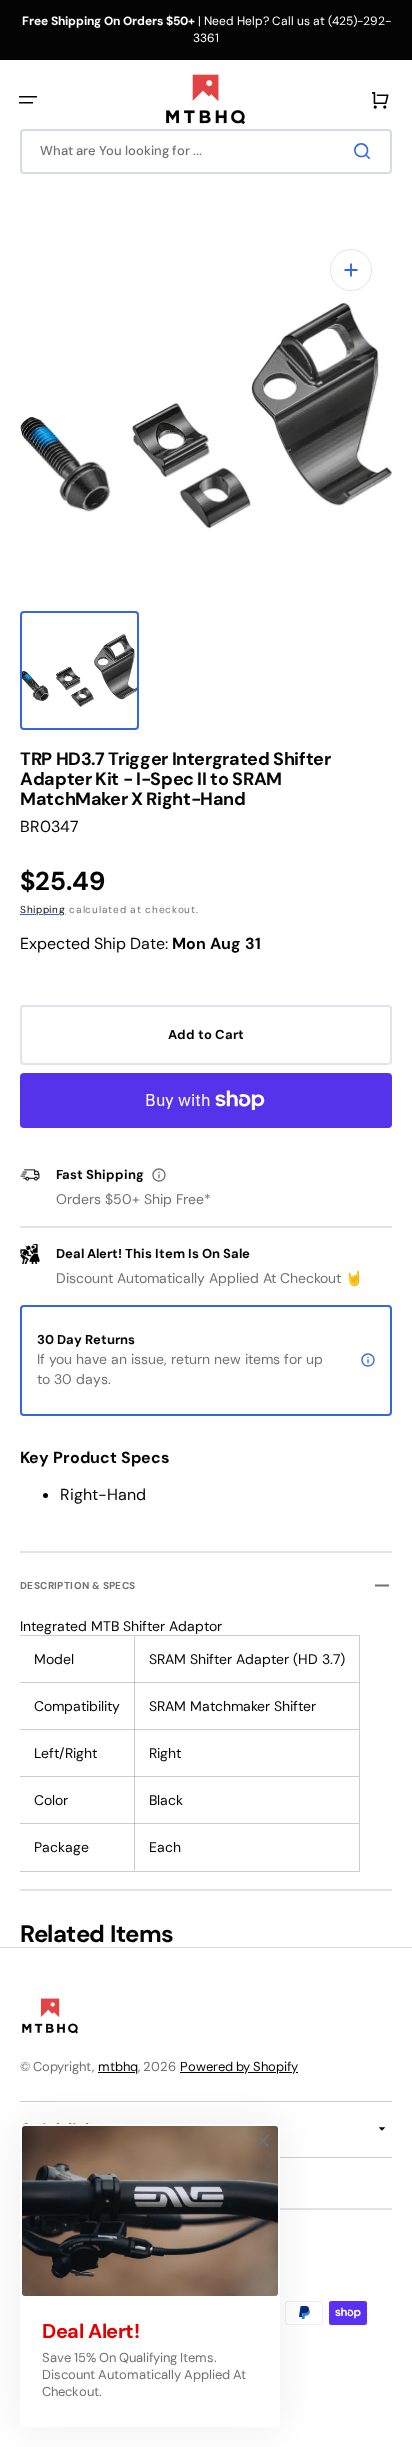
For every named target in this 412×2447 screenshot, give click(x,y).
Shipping (43, 909)
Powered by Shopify (239, 2066)
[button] (28, 100)
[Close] (263, 2141)
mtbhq (118, 2066)
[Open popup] (159, 1175)
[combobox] (206, 151)
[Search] (366, 151)
